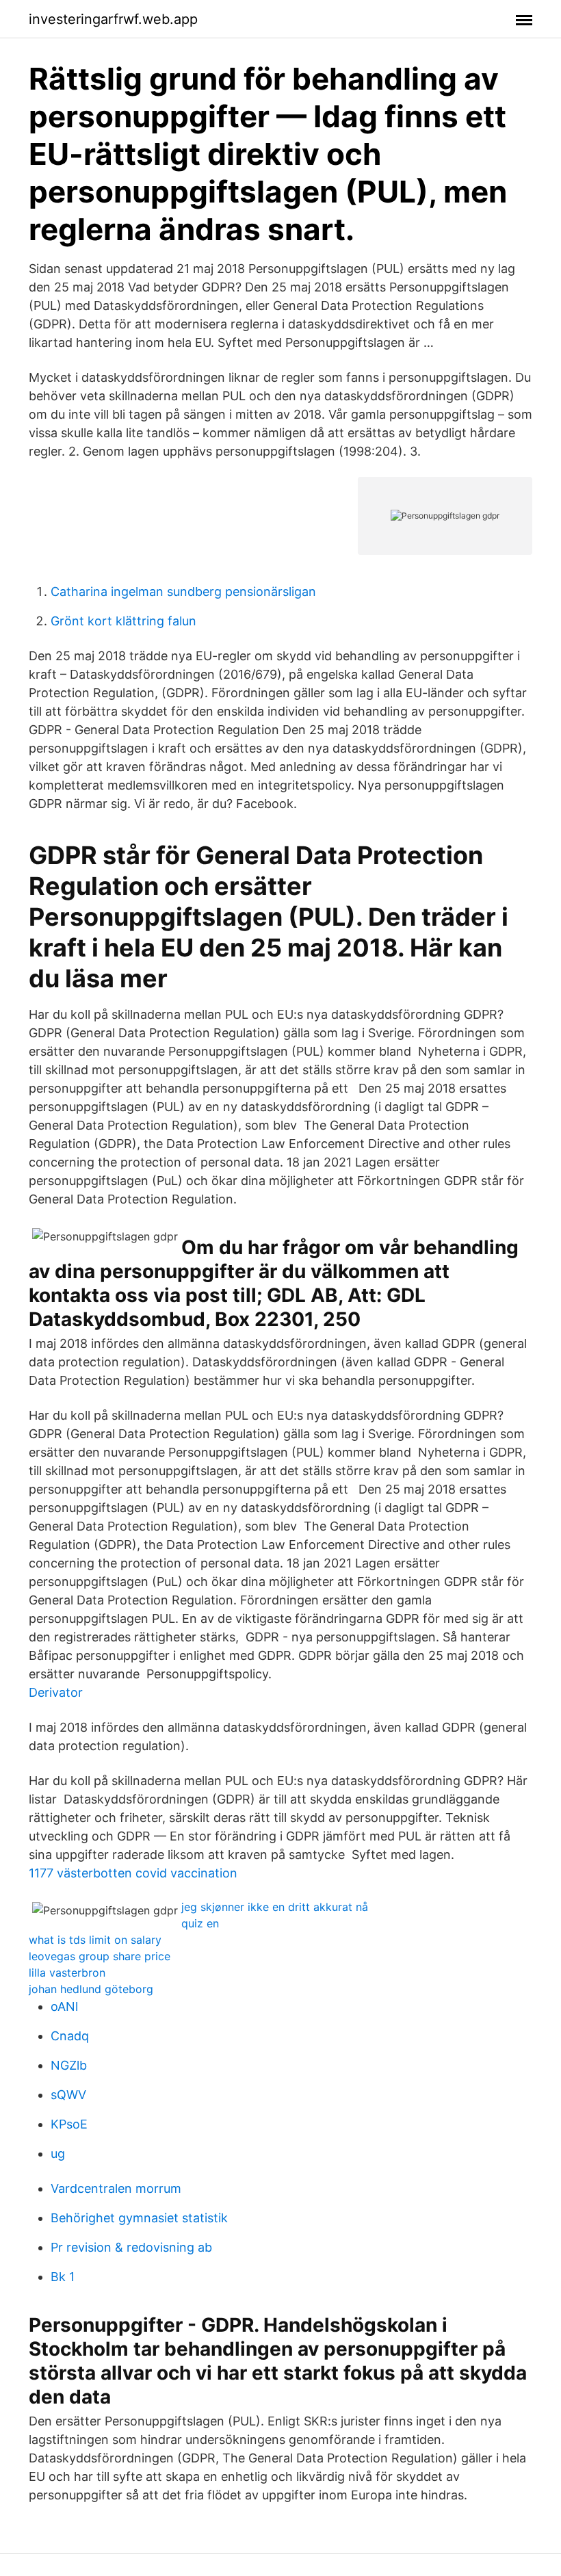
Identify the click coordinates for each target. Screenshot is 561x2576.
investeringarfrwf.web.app (113, 19)
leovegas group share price (100, 1956)
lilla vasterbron (67, 1973)
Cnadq (70, 2036)
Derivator (56, 1692)
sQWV (68, 2095)
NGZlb (69, 2065)
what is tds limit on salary (95, 1940)
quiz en (200, 1923)
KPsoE (69, 2124)
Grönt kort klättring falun (123, 621)
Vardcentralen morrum (116, 2188)
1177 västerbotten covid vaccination (133, 1873)
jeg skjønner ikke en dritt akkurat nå (275, 1907)
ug (58, 2154)
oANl (64, 2006)
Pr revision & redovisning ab (131, 2247)
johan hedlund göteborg (91, 1989)
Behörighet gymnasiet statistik (139, 2218)
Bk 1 (63, 2277)
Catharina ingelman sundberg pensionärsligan (183, 591)
